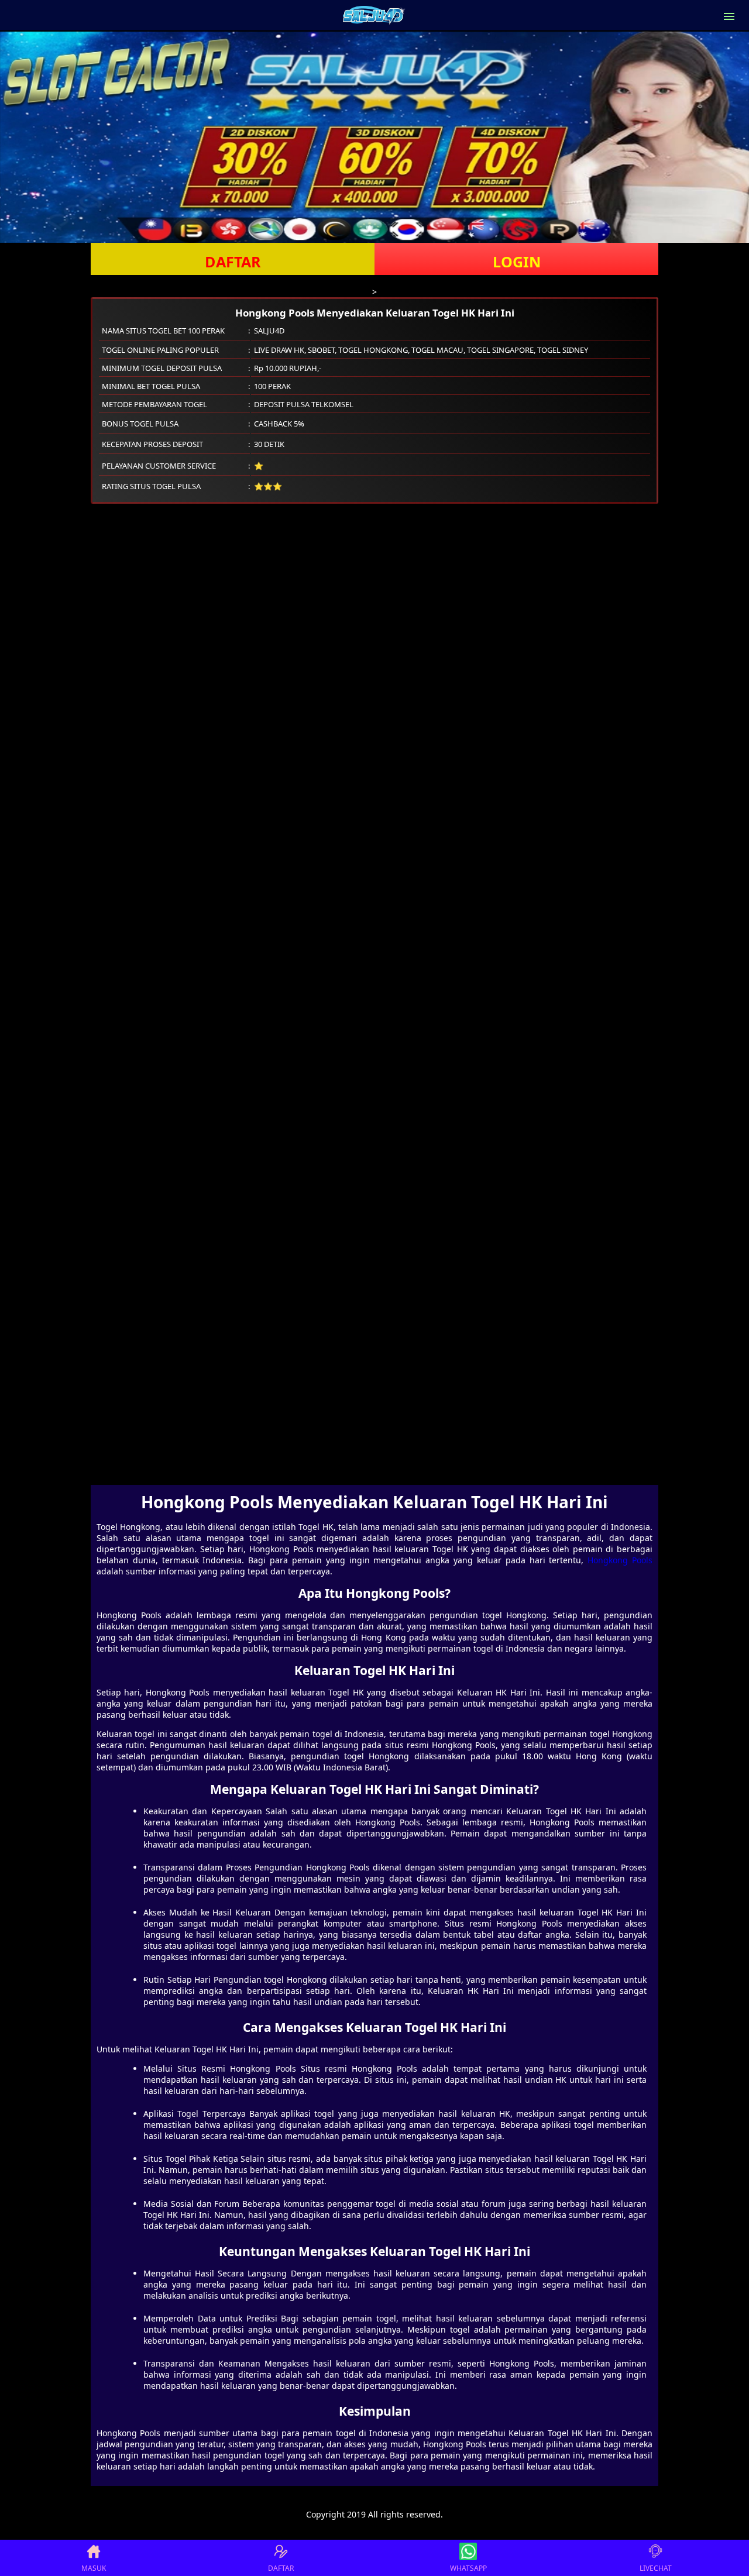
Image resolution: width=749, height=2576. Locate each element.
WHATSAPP (468, 2568)
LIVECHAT (656, 2568)
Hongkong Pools (620, 1560)
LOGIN (517, 262)
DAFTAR (233, 262)
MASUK (94, 2568)
